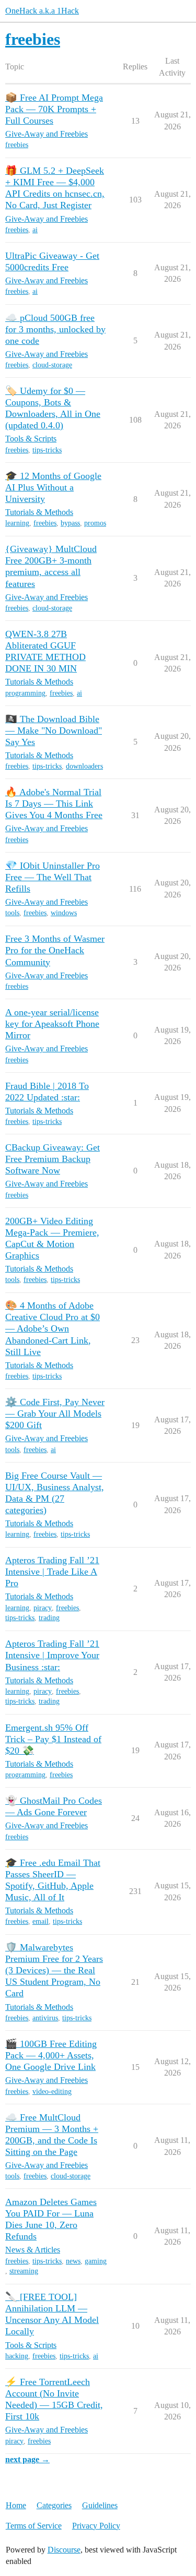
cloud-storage (52, 365)
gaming (96, 2261)
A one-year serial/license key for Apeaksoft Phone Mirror (52, 1024)
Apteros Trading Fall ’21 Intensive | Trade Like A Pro (52, 1572)
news (73, 2261)
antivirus (45, 2018)
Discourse (64, 2550)
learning (17, 523)
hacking (17, 2356)
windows (64, 913)
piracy (43, 1608)
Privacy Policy (96, 2526)
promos (95, 523)
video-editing (52, 2092)
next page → (27, 2459)
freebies (17, 145)
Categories (54, 2505)
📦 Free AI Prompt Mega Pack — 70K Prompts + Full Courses (54, 109)
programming (25, 693)
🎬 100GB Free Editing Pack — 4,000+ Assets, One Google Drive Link (51, 2055)
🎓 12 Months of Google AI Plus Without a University (53, 487)
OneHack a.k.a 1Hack (42, 11)
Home (16, 2505)
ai (35, 230)
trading (49, 1618)
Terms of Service (34, 2526)
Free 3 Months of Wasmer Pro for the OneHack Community (55, 950)
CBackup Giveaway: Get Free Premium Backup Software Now (53, 1159)
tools (12, 913)
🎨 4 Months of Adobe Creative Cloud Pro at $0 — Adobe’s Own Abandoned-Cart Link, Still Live (53, 1328)
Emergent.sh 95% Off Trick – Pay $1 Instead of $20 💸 (53, 1739)
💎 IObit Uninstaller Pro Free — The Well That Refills (53, 877)
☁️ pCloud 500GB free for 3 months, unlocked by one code (55, 329)
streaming (24, 2271)
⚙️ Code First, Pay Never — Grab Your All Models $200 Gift (55, 1413)
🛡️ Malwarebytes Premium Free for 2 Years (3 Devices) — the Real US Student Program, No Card (54, 1970)
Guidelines (100, 2505)
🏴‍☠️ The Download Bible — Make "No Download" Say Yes (54, 730)
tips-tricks (47, 450)
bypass (70, 523)
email (41, 1921)
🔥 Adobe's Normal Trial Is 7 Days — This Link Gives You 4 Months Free (54, 804)
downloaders (84, 766)
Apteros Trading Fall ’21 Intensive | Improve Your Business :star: (52, 1655)
